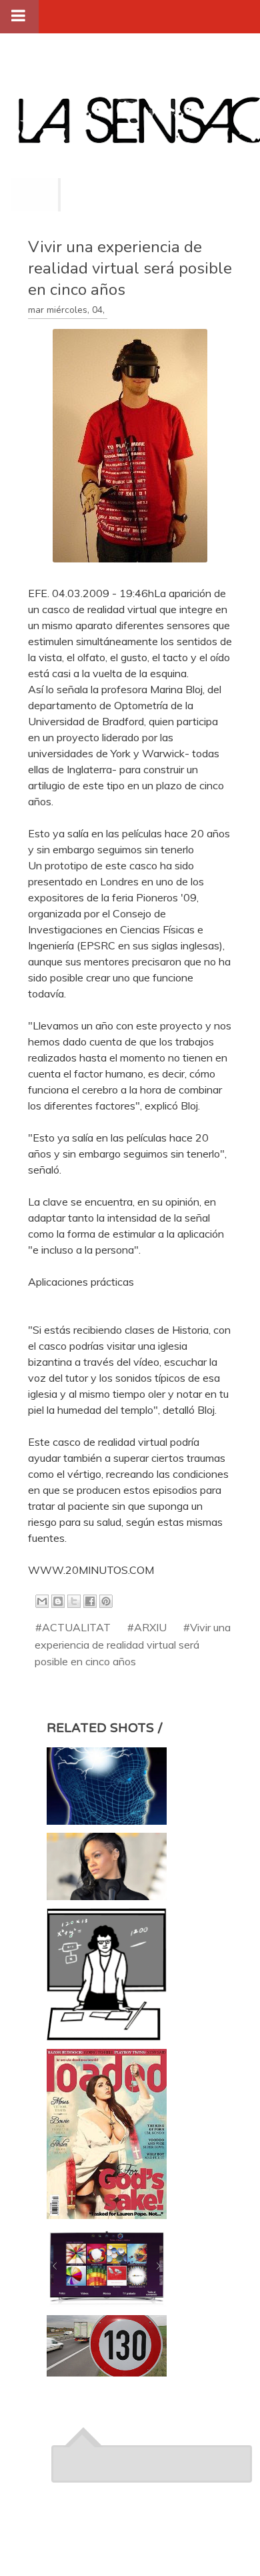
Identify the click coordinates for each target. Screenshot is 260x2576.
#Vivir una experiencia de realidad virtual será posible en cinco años (133, 1644)
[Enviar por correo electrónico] (42, 1601)
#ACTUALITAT (73, 1627)
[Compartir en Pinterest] (106, 1601)
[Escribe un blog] (58, 1601)
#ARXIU (147, 1627)
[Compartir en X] (74, 1601)
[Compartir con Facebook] (90, 1601)
